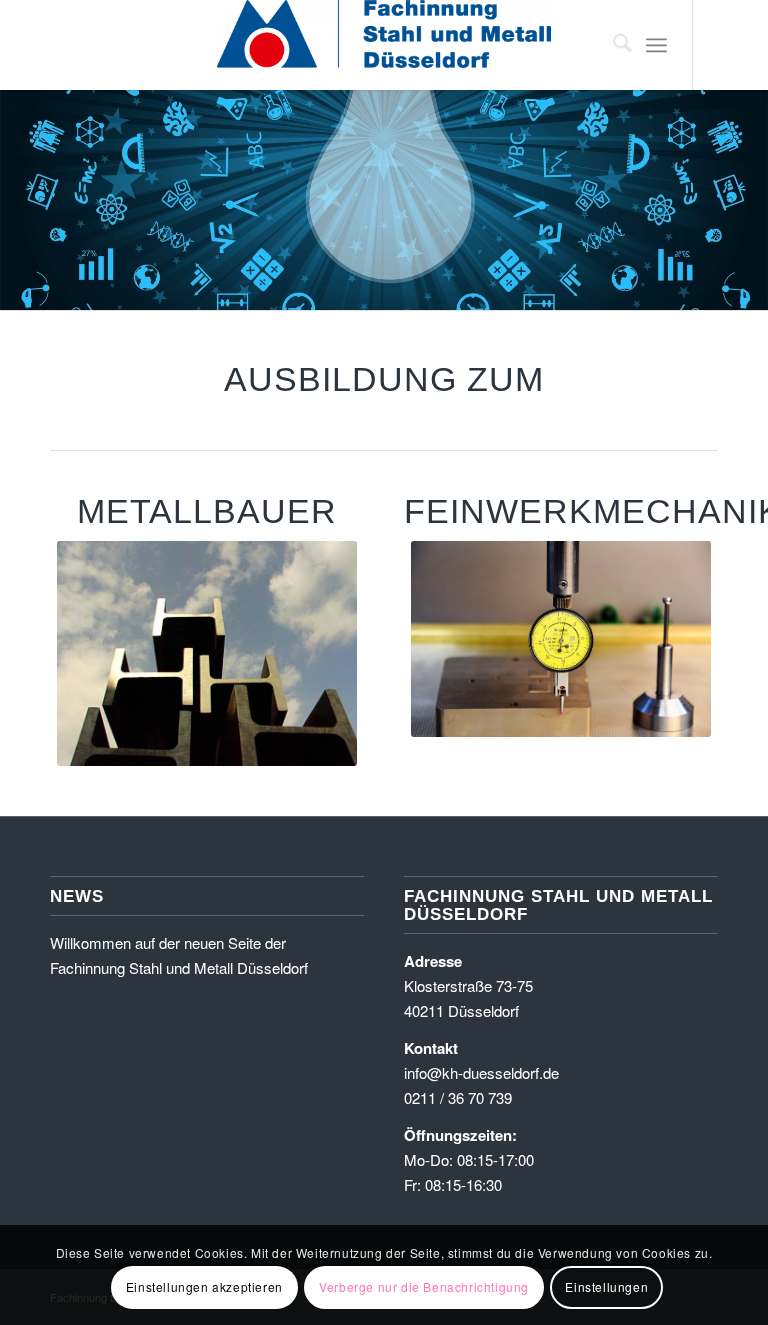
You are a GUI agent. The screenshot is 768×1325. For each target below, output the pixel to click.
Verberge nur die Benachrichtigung (424, 1286)
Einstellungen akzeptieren (204, 1286)
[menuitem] (612, 45)
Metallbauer (207, 511)
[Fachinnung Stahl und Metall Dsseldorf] (384, 45)
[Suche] (612, 45)
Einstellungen (606, 1286)
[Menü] (656, 45)
